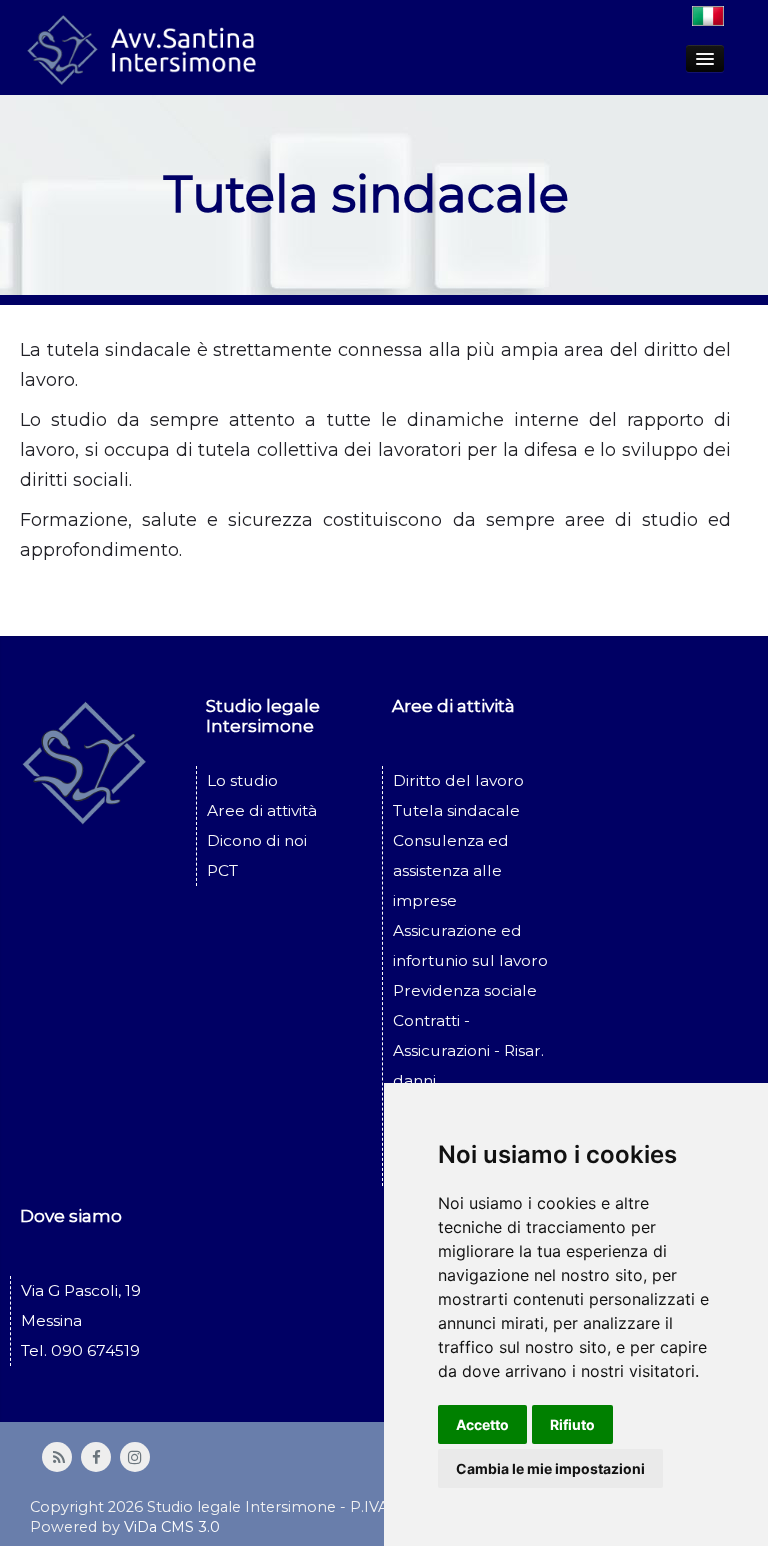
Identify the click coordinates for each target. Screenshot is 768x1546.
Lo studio (242, 780)
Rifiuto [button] (572, 1424)
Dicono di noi (257, 840)
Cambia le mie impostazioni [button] (550, 1468)
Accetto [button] (482, 1424)
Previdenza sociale (465, 990)
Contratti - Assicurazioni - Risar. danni (468, 1050)
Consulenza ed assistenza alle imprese (451, 870)
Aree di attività (262, 810)
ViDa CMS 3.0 (172, 1527)
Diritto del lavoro (458, 780)
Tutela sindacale (456, 810)
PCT (222, 870)
